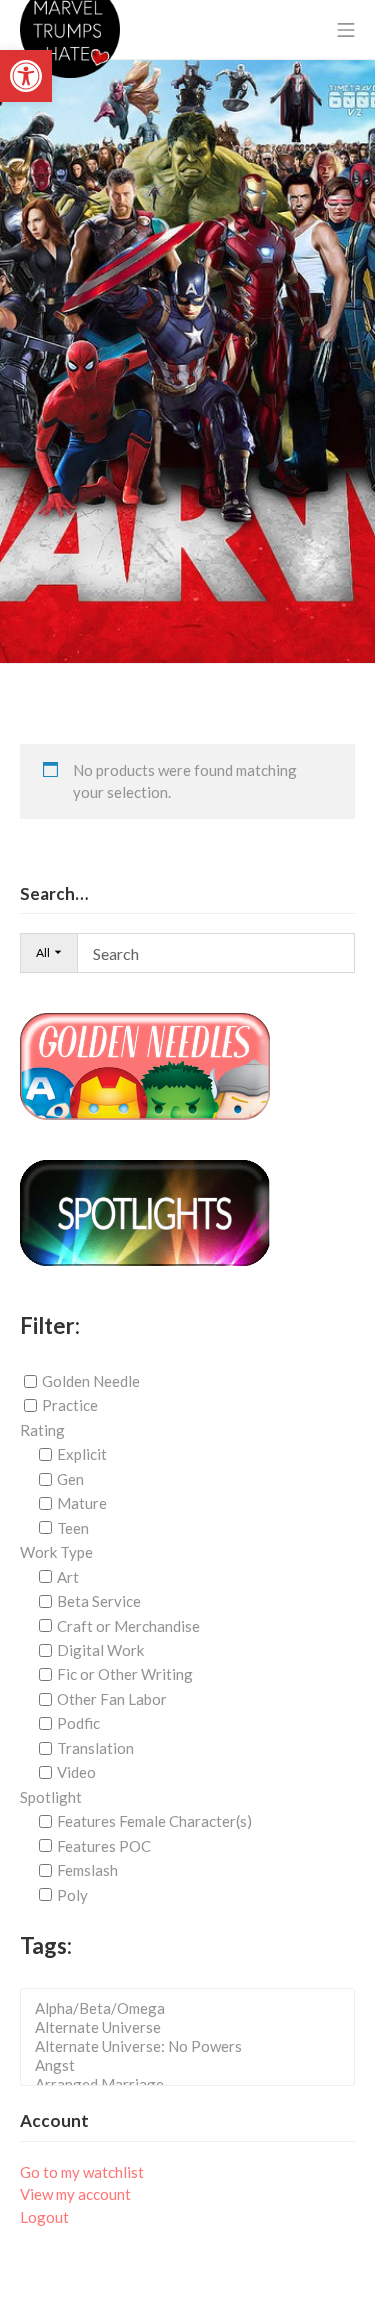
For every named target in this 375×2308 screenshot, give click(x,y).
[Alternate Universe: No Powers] (193, 2046)
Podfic (78, 1723)
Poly (72, 1894)
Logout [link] (44, 2217)
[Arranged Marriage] (193, 2084)
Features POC (104, 1846)
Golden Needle (91, 1381)
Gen (70, 1479)
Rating (42, 1430)
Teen (73, 1528)
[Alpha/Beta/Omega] (193, 2008)
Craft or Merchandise (128, 1625)
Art (68, 1577)
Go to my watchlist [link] (82, 2172)
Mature (82, 1503)
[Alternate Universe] (193, 2027)
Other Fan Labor (112, 1699)
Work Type (56, 1552)
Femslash (87, 1870)
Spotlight (51, 1797)
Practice (70, 1405)
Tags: (46, 1945)
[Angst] (193, 2065)
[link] (26, 76)
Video (76, 1772)
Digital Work (100, 1650)
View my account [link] (75, 2194)
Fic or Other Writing (125, 1674)
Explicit (82, 1454)
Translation (95, 1748)
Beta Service (99, 1601)
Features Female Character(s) (154, 1821)
